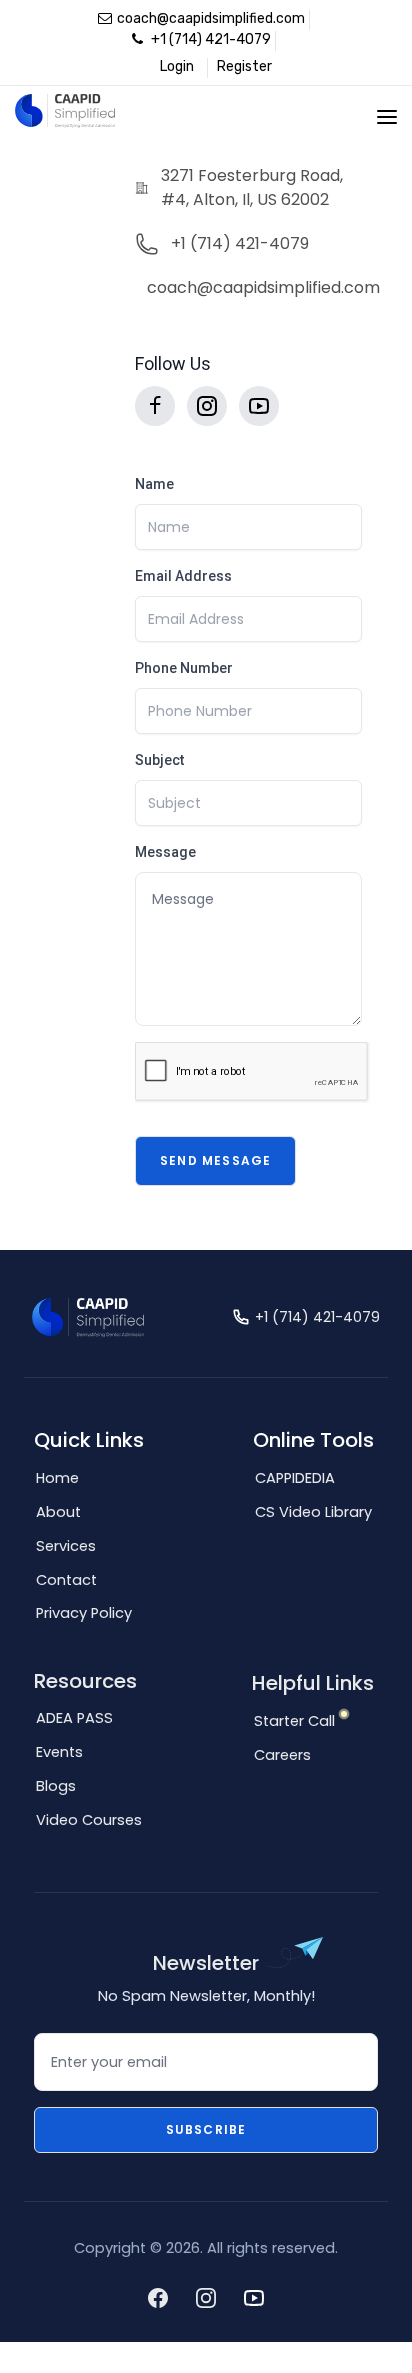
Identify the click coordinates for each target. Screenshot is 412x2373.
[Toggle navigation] (387, 117)
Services (66, 1546)
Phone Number (184, 668)
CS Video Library (313, 1512)
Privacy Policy (84, 1613)
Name (154, 484)
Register (244, 66)
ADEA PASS (74, 1718)
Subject (159, 760)
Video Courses (89, 1820)
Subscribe (206, 2129)
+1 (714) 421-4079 (209, 39)
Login (177, 66)
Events (59, 1752)
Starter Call (294, 1721)
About (58, 1512)
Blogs (56, 1786)
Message (165, 852)
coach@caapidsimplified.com (211, 18)
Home (57, 1478)
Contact (66, 1580)
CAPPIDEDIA (295, 1478)
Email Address (183, 576)
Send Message (215, 1160)
